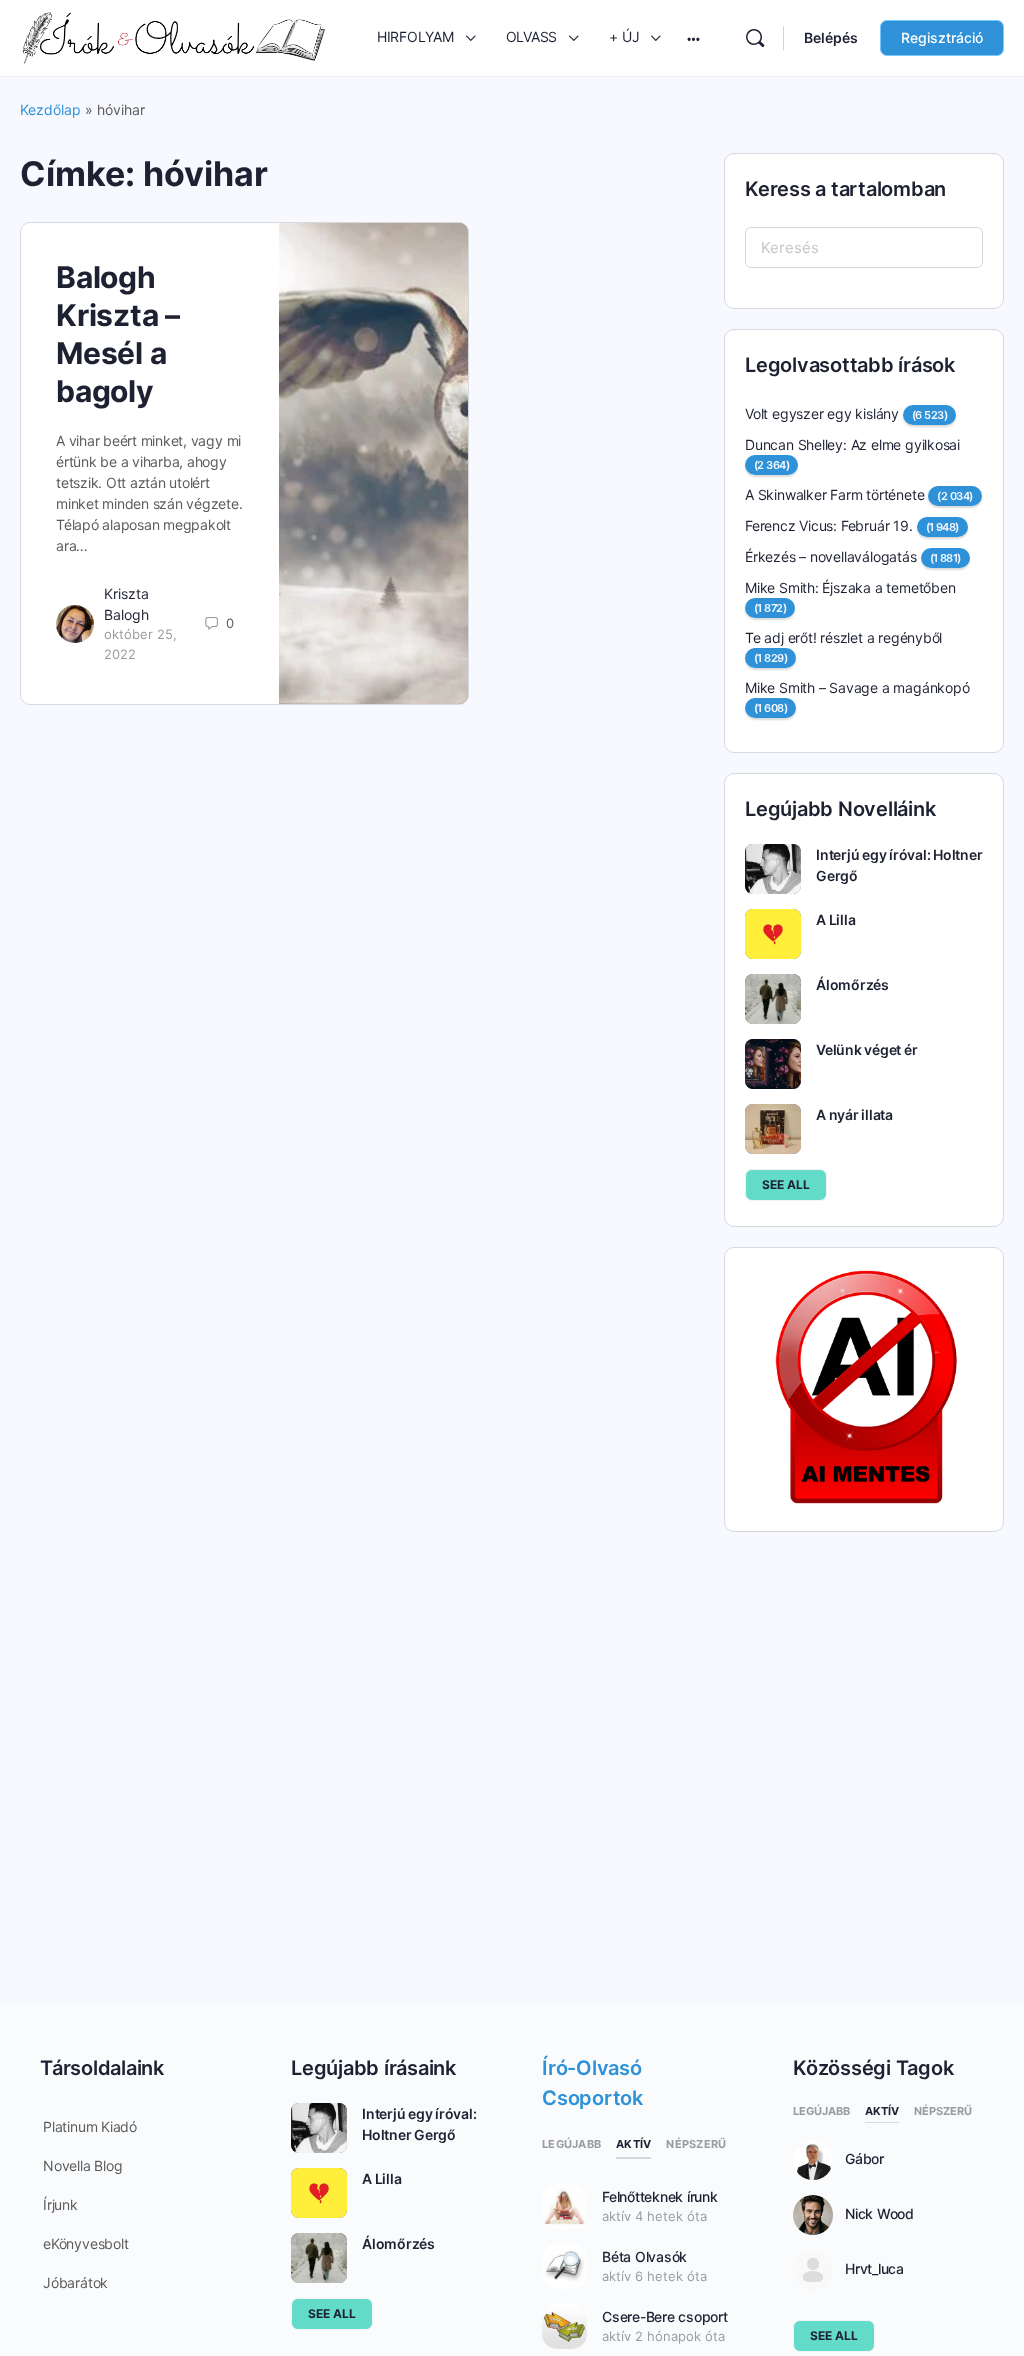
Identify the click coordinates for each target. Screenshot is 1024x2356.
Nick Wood (879, 2214)
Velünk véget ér (866, 1049)
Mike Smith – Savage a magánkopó (857, 687)
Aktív (633, 2144)
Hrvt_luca (874, 2269)
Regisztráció (942, 37)
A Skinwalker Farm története (834, 494)
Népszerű (696, 2144)
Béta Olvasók (644, 2256)
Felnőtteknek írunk (660, 2196)
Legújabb (571, 2144)
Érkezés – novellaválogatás (831, 556)
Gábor (864, 2159)
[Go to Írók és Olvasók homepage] (173, 36)
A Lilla (835, 919)
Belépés (831, 37)
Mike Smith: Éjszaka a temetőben (850, 587)
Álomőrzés (852, 984)
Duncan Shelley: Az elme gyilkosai (852, 444)
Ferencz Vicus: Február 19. (829, 525)
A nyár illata (854, 1114)
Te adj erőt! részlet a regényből (843, 637)
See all (786, 1184)
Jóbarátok (75, 2282)
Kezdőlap (50, 109)
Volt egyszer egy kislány (822, 413)
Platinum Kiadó (90, 2126)
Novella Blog (82, 2165)
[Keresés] (755, 38)
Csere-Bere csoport (665, 2316)
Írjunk (60, 2204)
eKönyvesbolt (85, 2243)
